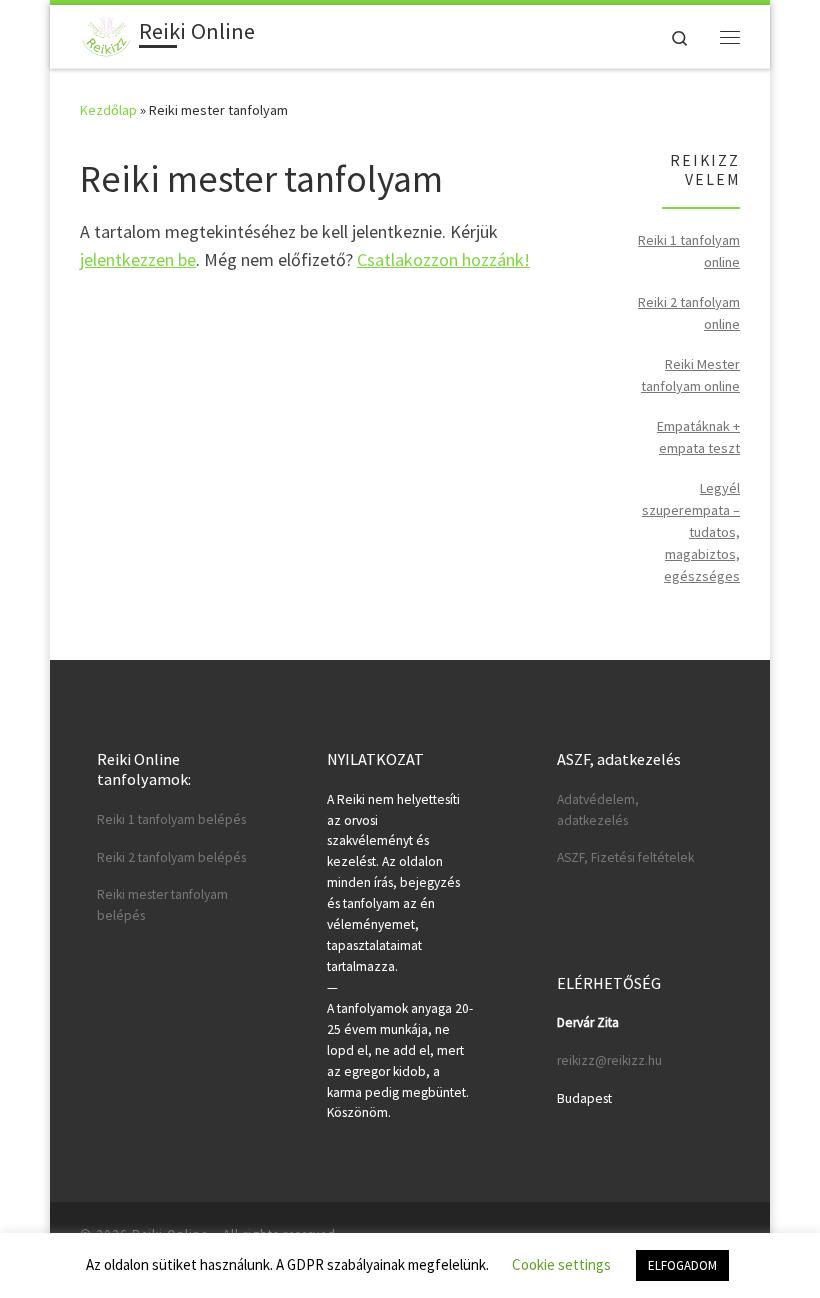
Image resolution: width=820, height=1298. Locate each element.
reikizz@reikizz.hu (609, 1060)
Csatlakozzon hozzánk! (443, 259)
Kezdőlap (108, 110)
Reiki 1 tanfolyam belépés (171, 819)
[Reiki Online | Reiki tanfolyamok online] (106, 34)
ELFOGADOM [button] (682, 1265)
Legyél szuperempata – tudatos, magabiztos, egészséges (691, 532)
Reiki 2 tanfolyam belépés (171, 857)
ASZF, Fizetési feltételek (625, 857)
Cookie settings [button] (561, 1264)
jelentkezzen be (138, 259)
